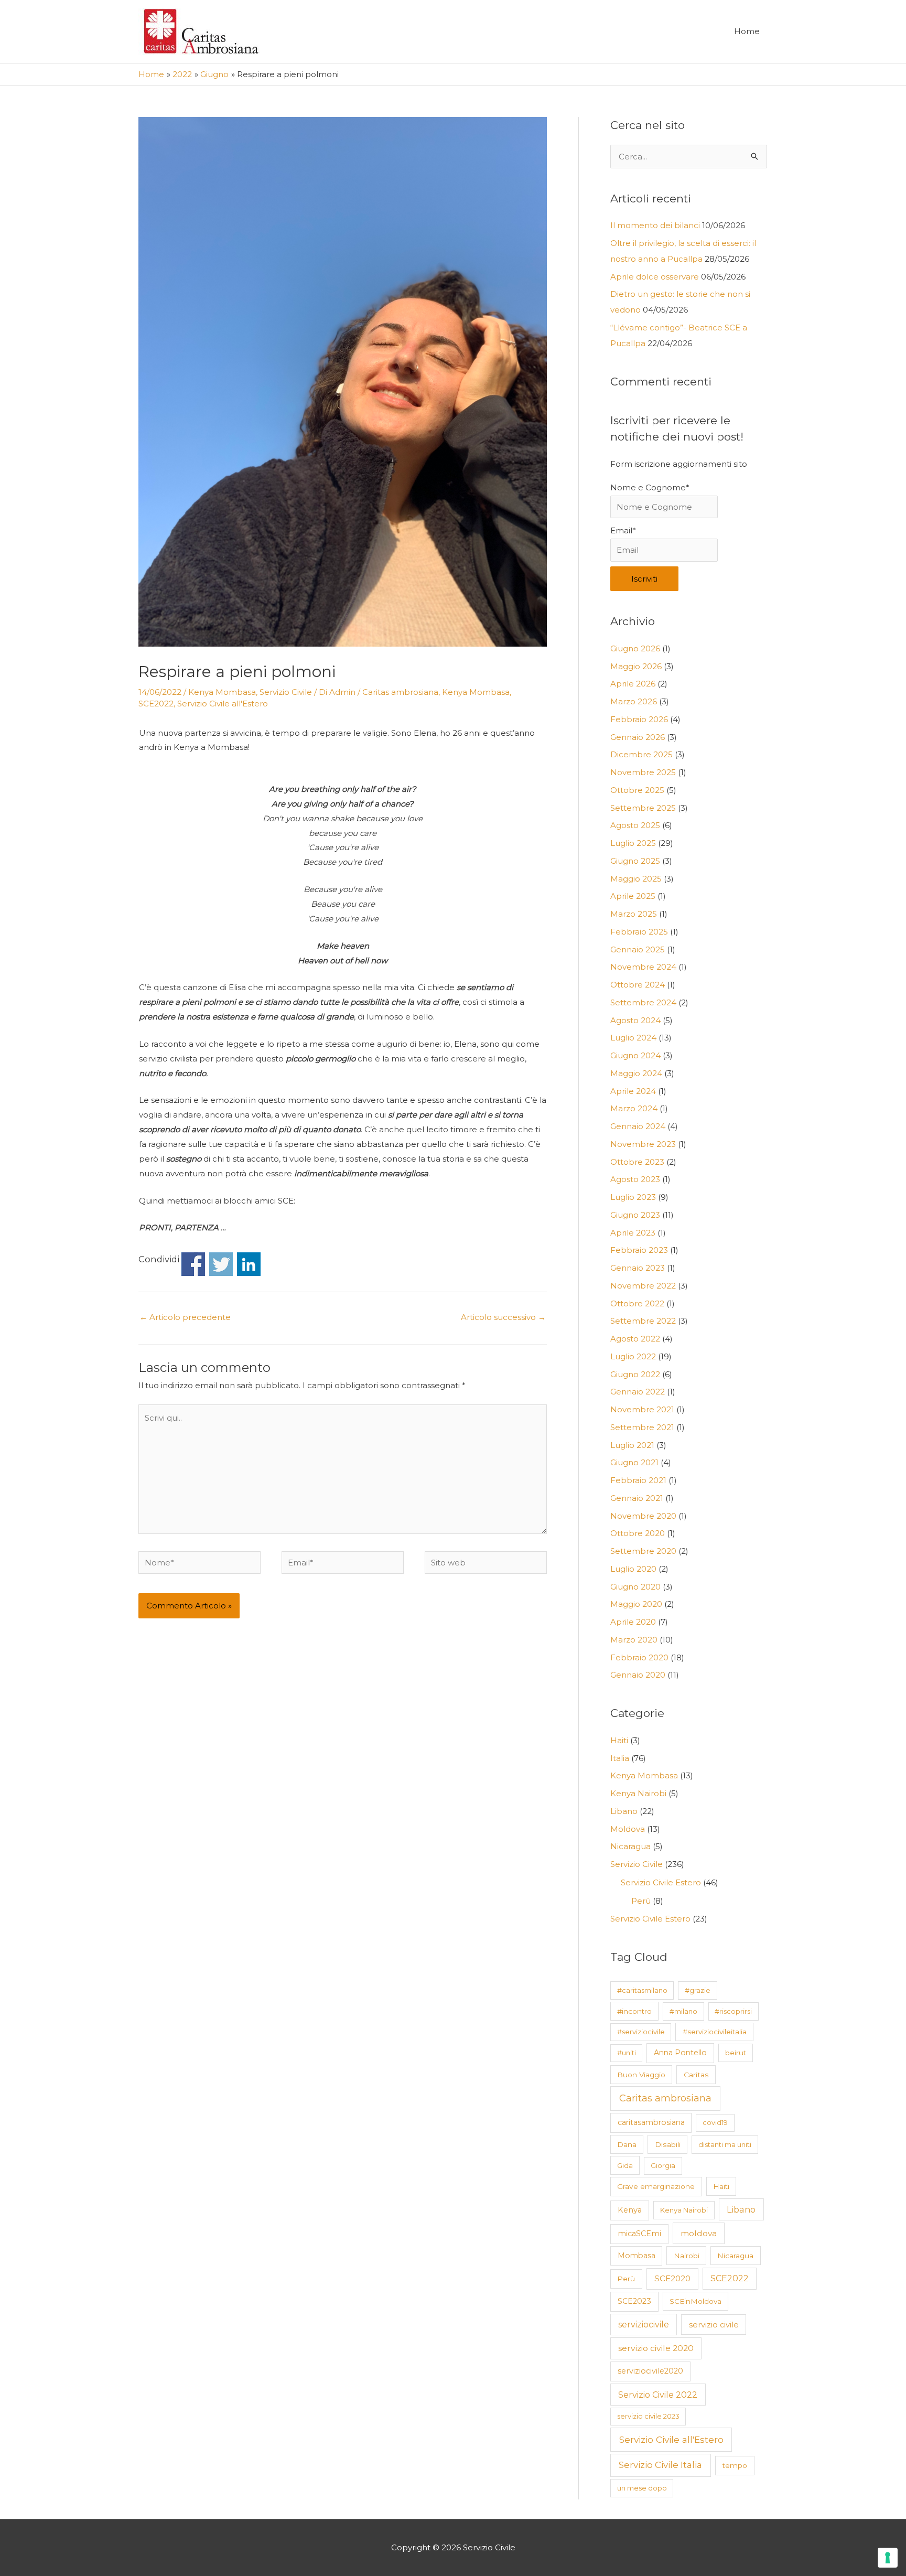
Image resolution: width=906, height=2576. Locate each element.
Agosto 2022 (635, 1339)
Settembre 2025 (643, 808)
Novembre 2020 (643, 1516)
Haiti (619, 1740)
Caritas (696, 2075)
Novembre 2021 (642, 1409)
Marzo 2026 (634, 701)
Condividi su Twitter (221, 1264)
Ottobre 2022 (637, 1303)
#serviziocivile (641, 2032)
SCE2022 (156, 704)
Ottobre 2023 (637, 1162)
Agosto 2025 (635, 825)
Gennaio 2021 (637, 1498)
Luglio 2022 (633, 1356)
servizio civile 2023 (648, 2416)
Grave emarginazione (656, 2186)
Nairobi (687, 2256)
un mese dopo (642, 2488)
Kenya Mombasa (222, 692)
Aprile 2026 (633, 684)
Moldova (628, 1829)
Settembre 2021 (642, 1427)
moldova (699, 2233)
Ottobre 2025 (637, 790)
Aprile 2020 (633, 1622)
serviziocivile (644, 2325)
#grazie (698, 1990)
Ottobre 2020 (638, 1533)
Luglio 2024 (633, 1038)
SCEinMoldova (695, 2301)
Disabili (668, 2144)
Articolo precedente (185, 1317)
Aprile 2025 (633, 896)
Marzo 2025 (634, 914)
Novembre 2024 (643, 967)
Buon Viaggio (641, 2075)
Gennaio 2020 (638, 1675)
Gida (625, 2165)
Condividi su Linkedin (249, 1264)
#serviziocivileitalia (715, 2032)
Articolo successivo (503, 1317)
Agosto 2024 (635, 1020)
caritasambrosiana (651, 2122)
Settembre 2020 (643, 1551)
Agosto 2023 (635, 1179)
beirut (736, 2053)
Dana (627, 2144)
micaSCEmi (639, 2234)
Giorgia (663, 2165)
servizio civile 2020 (656, 2348)
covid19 (715, 2122)
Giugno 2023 (635, 1215)
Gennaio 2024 (638, 1126)
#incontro (634, 2011)
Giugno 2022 (635, 1374)
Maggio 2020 (636, 1604)
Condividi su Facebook (193, 1264)
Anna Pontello (680, 2053)
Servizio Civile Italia (660, 2465)
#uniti (627, 2053)
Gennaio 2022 (638, 1392)
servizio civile (714, 2325)
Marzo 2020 (634, 1640)
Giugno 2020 (635, 1587)
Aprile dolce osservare (655, 277)
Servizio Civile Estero (661, 1882)
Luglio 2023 (633, 1197)
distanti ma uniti (725, 2144)
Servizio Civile (286, 692)
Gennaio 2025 (638, 949)
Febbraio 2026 (639, 719)
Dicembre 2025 (641, 754)
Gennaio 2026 (638, 737)
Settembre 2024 (643, 1002)
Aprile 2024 (633, 1091)
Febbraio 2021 (638, 1480)
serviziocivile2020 (650, 2371)
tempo (735, 2465)
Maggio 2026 (636, 666)
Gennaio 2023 (638, 1268)
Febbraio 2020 (639, 1657)
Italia (620, 1758)
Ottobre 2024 (638, 985)
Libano (624, 1811)
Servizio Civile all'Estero (223, 704)
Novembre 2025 (643, 772)
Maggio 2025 (636, 879)
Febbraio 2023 (639, 1250)
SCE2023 (634, 2301)
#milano (683, 2011)
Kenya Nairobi (638, 1793)
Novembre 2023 (643, 1144)
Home (747, 31)
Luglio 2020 (633, 1569)
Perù (641, 1901)
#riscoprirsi (733, 2011)
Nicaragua (630, 1846)
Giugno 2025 (635, 861)
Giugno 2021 (634, 1462)
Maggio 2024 (636, 1073)
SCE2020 (672, 2278)
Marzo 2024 (634, 1108)
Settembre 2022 (643, 1321)
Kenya (630, 2210)
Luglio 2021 (632, 1445)
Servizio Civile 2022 (658, 2395)
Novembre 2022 (643, 1286)
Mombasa (637, 2256)
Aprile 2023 (633, 1233)
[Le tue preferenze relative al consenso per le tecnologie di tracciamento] (888, 2558)
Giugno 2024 (635, 1055)
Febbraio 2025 (639, 932)
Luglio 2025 (633, 843)
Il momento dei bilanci (655, 225)
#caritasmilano (642, 1990)
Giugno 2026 (635, 648)
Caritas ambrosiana (400, 692)
